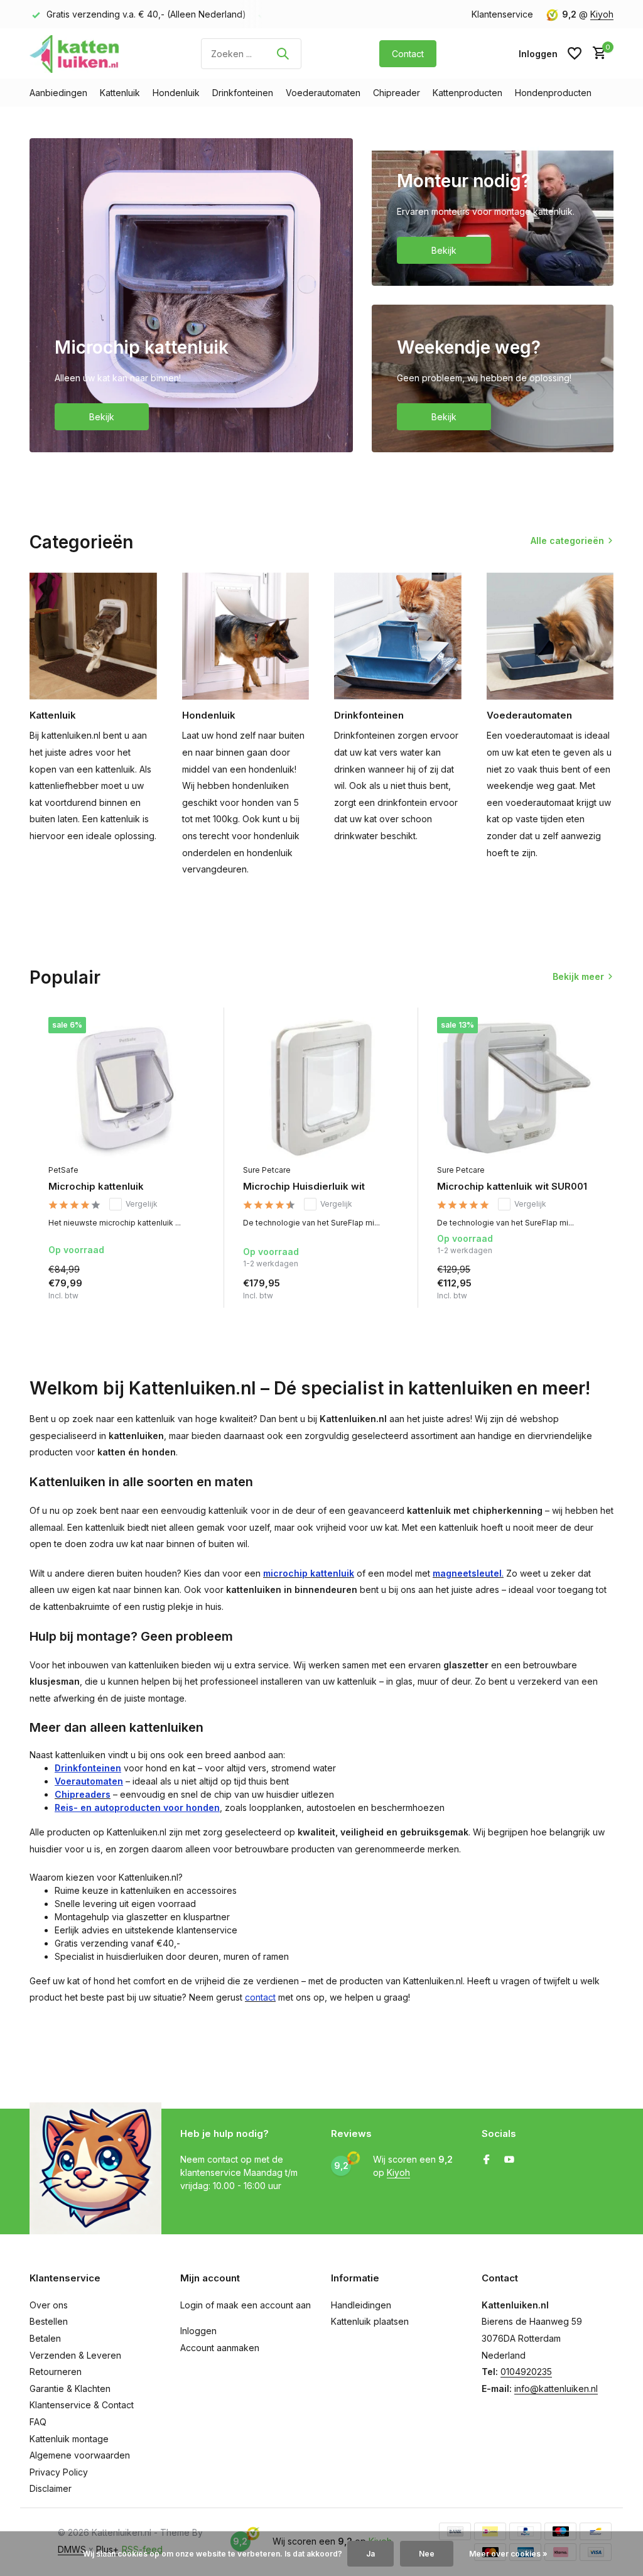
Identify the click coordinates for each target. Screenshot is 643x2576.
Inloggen (198, 2331)
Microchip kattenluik (96, 1186)
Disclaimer (51, 2488)
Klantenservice (502, 14)
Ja (370, 2554)
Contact (408, 54)
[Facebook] (487, 2160)
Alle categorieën (567, 541)
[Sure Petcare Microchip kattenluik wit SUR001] (516, 1087)
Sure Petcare (267, 1170)
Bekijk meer (578, 976)
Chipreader (397, 93)
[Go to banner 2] (493, 212)
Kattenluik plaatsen (370, 2321)
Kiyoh (602, 14)
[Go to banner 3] (493, 378)
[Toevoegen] (199, 1304)
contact (260, 1997)
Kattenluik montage (69, 2439)
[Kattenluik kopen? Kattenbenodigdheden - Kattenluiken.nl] (77, 53)
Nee (427, 2554)
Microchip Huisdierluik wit (304, 1186)
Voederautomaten (323, 93)
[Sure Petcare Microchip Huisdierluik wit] (321, 1087)
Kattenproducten (467, 93)
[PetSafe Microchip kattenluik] (127, 1087)
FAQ (38, 2422)
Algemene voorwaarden (80, 2455)
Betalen (45, 2338)
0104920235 (526, 2372)
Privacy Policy (59, 2472)
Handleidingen (361, 2305)
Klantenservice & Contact (82, 2405)
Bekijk (102, 417)
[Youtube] (509, 2160)
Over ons (49, 2305)
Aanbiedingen (58, 93)
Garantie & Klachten (70, 2389)
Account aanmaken (220, 2348)
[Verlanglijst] (575, 53)
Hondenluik (176, 93)
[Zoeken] (283, 53)
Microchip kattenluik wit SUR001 (512, 1186)
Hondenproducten (553, 93)
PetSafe (63, 1170)
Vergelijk (142, 1204)
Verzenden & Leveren (75, 2355)
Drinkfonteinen (243, 93)
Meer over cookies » (508, 2554)
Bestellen (49, 2321)
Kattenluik (120, 93)
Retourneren (56, 2372)
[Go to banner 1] (191, 295)
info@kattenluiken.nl (556, 2389)
